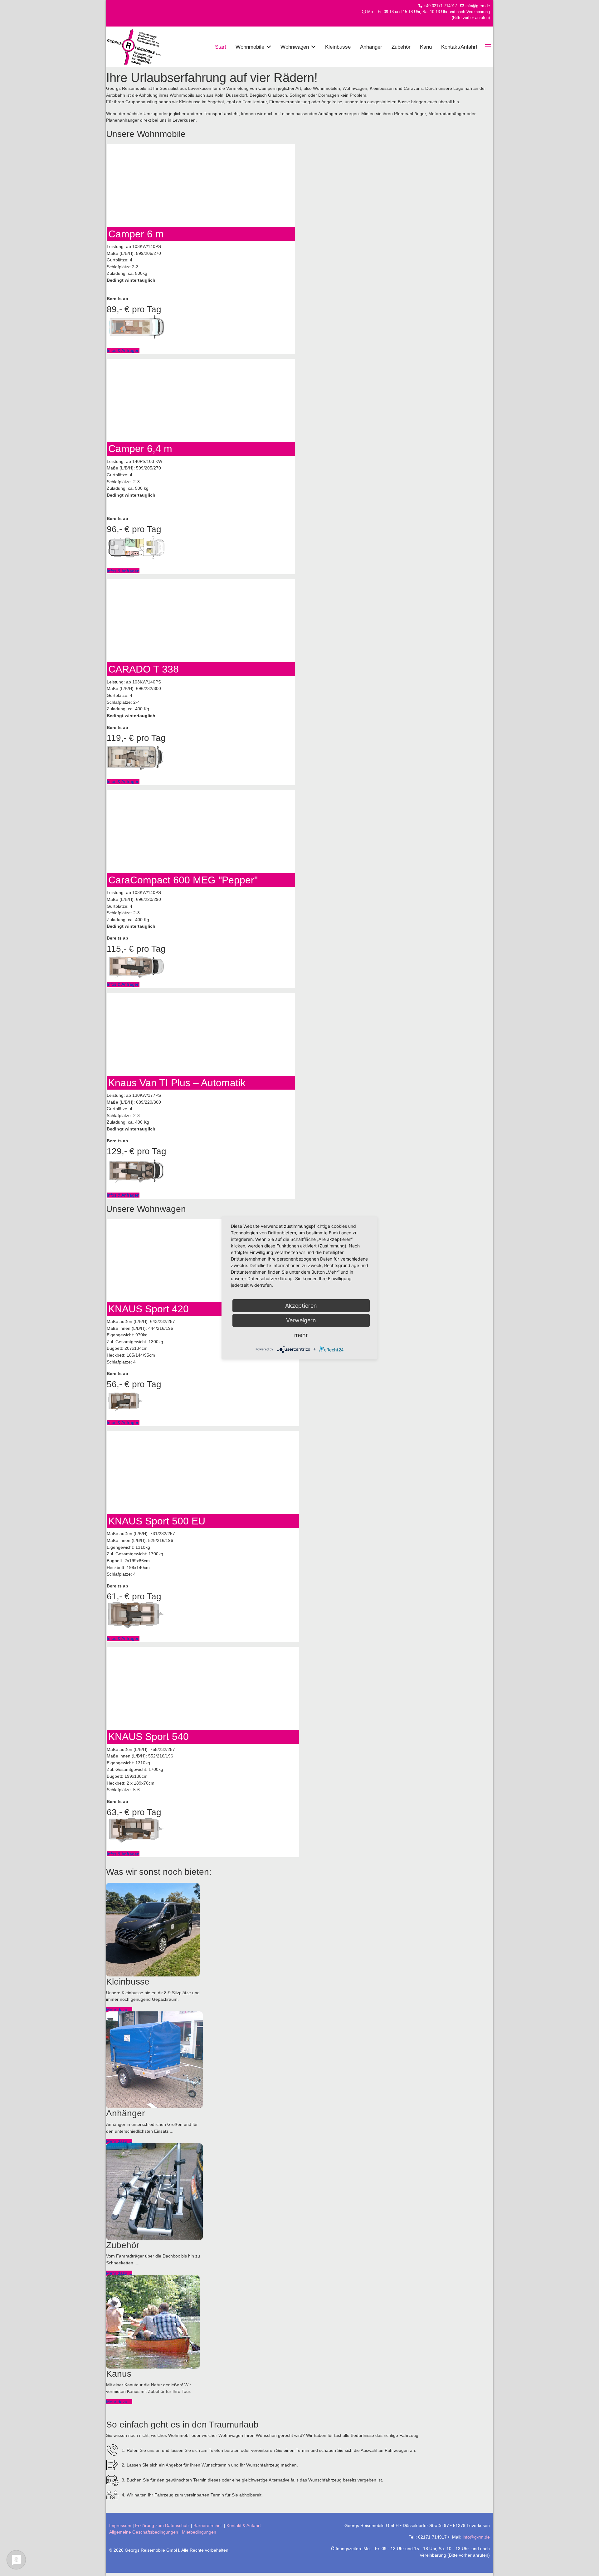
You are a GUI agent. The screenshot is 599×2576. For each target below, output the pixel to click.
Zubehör (401, 47)
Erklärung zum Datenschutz (162, 2525)
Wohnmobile (250, 47)
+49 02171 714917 (440, 6)
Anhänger (371, 47)
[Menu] (489, 47)
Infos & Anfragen (123, 350)
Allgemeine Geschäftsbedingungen (144, 2532)
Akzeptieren (301, 1306)
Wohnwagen (295, 47)
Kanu (426, 47)
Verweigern (301, 1320)
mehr (301, 1335)
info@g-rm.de (478, 6)
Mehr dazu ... (119, 2010)
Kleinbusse (338, 47)
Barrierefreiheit (208, 2525)
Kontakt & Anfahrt (244, 2525)
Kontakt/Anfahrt (459, 47)
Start (221, 47)
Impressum (120, 2525)
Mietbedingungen (199, 2532)
